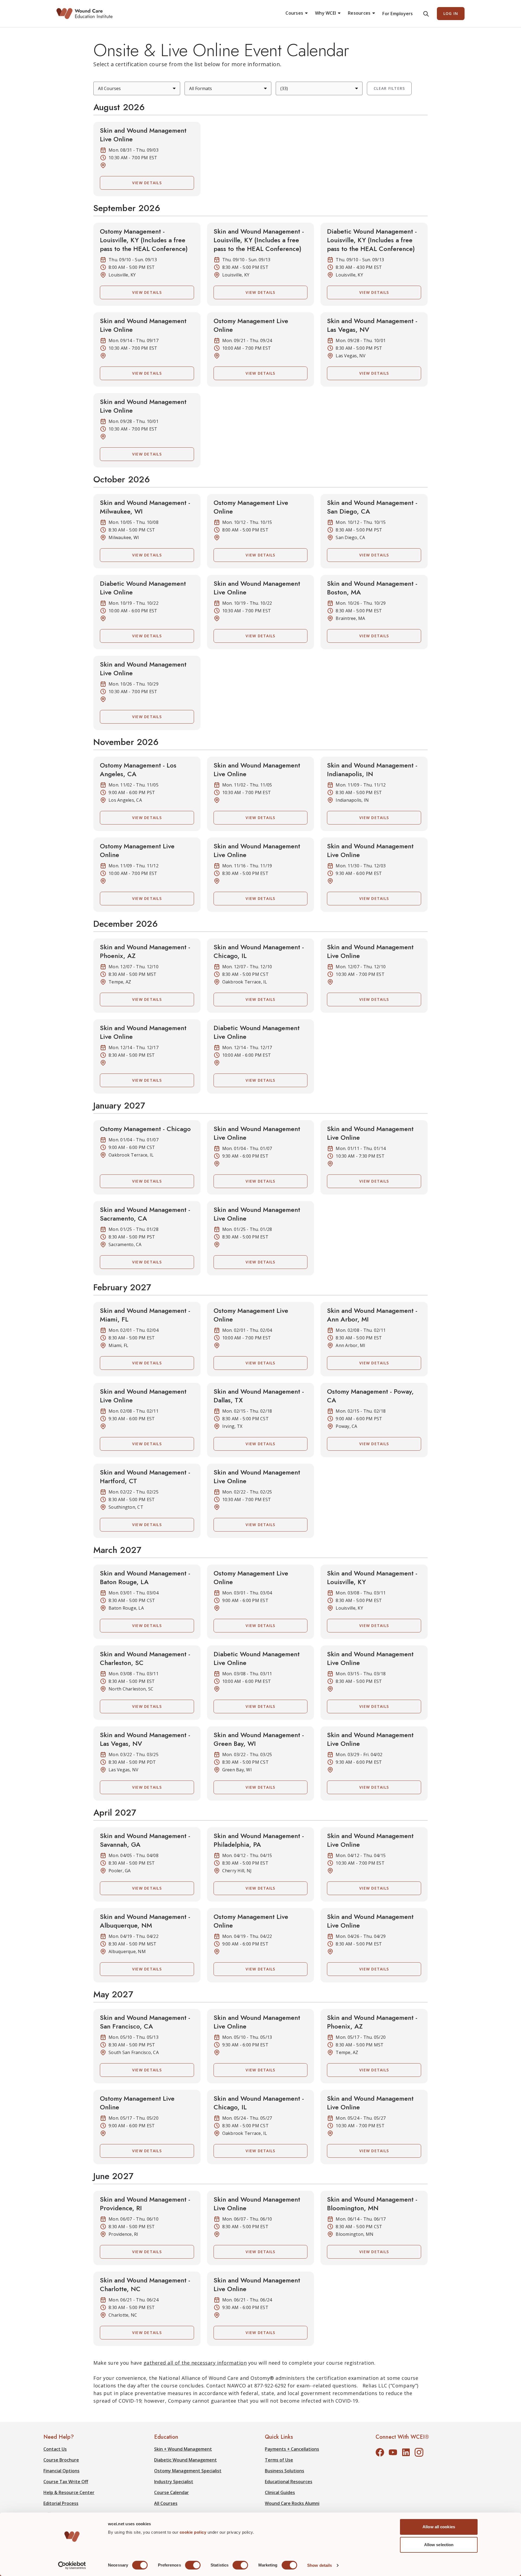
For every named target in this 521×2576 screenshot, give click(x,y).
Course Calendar (171, 2492)
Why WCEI (325, 13)
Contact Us (55, 2449)
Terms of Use (279, 2460)
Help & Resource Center (69, 2492)
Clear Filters (389, 88)
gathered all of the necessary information (195, 2363)
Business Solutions (285, 2471)
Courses (294, 13)
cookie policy (194, 2532)
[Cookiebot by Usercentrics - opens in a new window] (72, 2565)
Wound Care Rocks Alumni (292, 2503)
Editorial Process (61, 2503)
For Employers (398, 14)
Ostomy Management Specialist (188, 2471)
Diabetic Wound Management (185, 2460)
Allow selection (439, 2545)
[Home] (85, 14)
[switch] (193, 2565)
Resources (359, 13)
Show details (320, 2565)
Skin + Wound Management (183, 2449)
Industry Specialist (174, 2482)
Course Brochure (61, 2460)
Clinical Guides (280, 2492)
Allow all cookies (439, 2527)
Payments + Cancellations (292, 2449)
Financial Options (61, 2471)
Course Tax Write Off (66, 2482)
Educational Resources (289, 2482)
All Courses (166, 2503)
